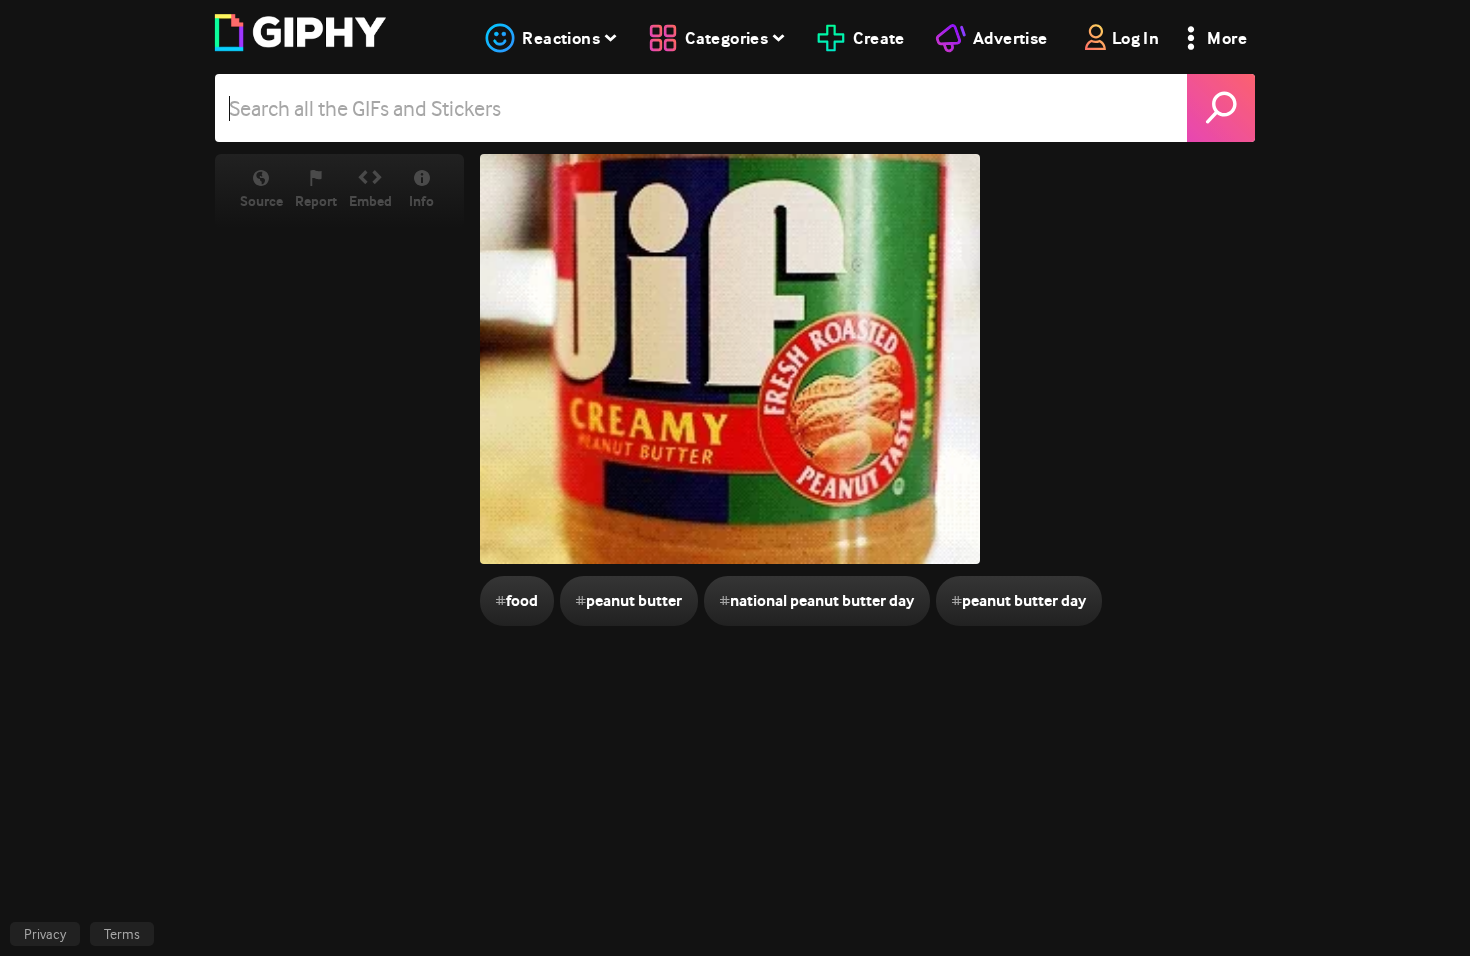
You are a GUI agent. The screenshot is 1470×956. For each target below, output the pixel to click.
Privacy (45, 934)
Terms (122, 934)
